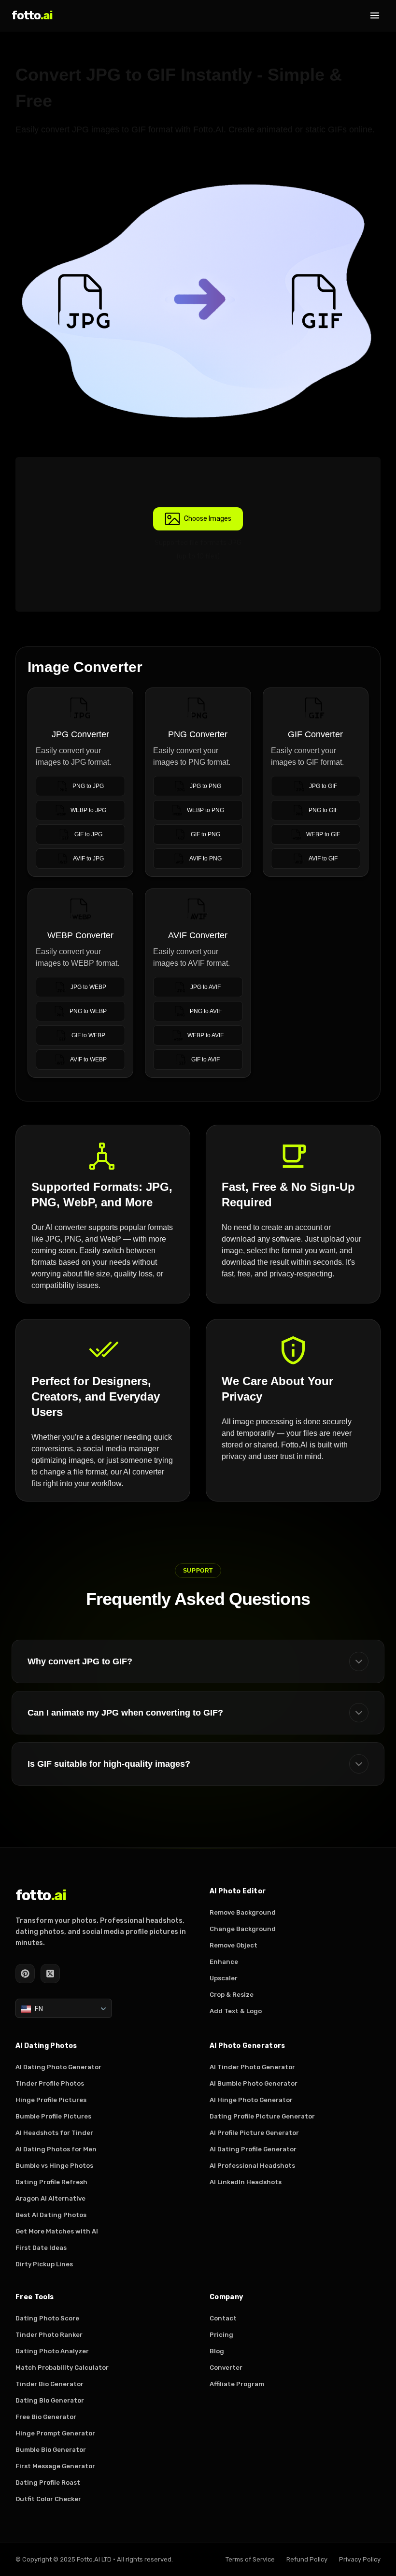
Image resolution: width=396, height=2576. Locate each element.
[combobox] (64, 2008)
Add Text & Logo (236, 2011)
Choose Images (208, 519)
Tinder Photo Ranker (49, 2335)
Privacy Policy (360, 2559)
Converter (226, 2368)
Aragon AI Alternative (50, 2198)
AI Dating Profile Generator (253, 2149)
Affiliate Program (237, 2384)
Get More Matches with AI (57, 2231)
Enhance (224, 1962)
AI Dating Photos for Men (56, 2149)
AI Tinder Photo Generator (252, 2067)
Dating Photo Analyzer (52, 2351)
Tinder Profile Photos (50, 2083)
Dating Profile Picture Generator (262, 2116)
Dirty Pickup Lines (44, 2264)
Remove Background (243, 1912)
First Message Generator (55, 2466)
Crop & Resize (232, 1995)
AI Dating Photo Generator (58, 2067)
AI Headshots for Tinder (54, 2133)
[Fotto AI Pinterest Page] (25, 1974)
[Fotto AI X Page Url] (50, 1974)
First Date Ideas (41, 2248)
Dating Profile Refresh (51, 2182)
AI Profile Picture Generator (254, 2133)
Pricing (221, 2335)
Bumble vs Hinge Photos (54, 2166)
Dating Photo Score (47, 2318)
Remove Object (233, 1945)
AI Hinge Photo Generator (251, 2100)
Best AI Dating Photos (51, 2215)
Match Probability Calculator (62, 2368)
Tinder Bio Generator (49, 2384)
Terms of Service (250, 2559)
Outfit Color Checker (48, 2499)
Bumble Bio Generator (51, 2450)
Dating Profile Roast (48, 2483)
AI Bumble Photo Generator (254, 2083)
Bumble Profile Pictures (53, 2116)
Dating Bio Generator (50, 2400)
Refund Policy (307, 2559)
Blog (217, 2351)
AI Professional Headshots (252, 2166)
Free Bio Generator (46, 2417)
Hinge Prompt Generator (55, 2433)
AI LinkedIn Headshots (246, 2182)
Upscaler (224, 1978)
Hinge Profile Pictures (51, 2100)
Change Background (243, 1929)
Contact (223, 2318)
